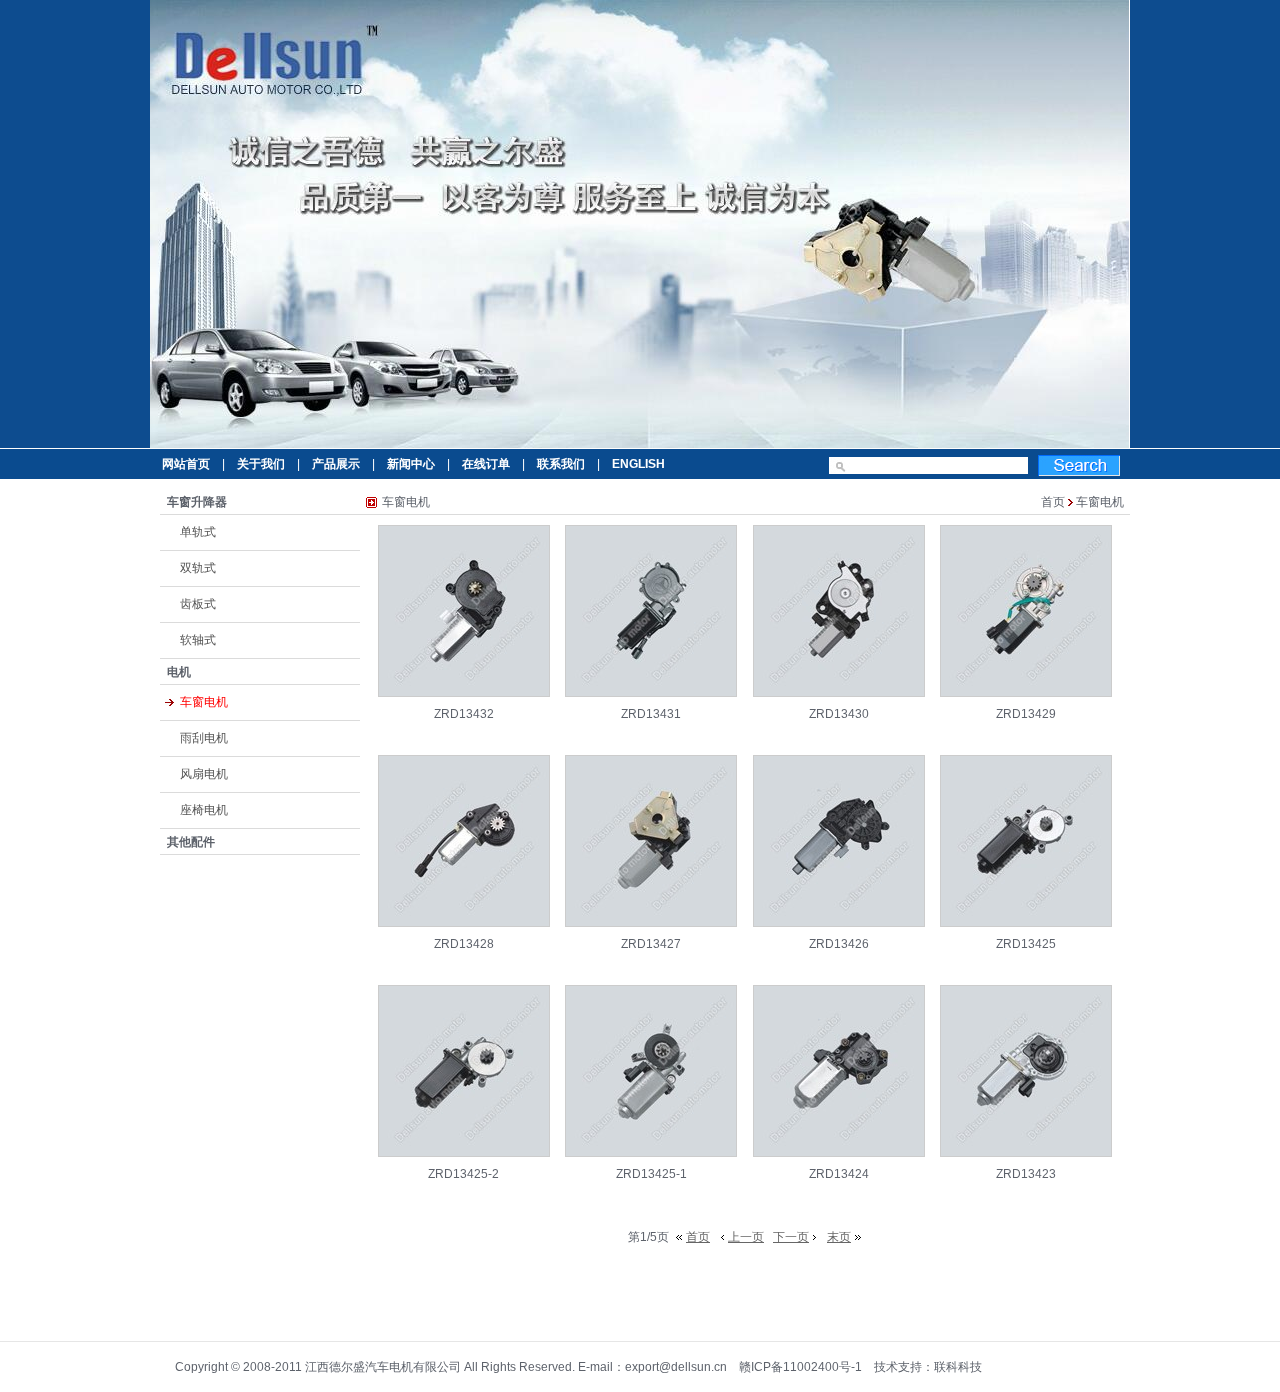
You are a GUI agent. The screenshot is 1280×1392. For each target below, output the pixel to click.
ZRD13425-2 (463, 1174)
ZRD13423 (1026, 1174)
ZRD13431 (651, 714)
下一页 (791, 1237)
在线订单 (486, 464)
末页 (839, 1237)
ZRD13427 (651, 944)
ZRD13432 (464, 714)
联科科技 (958, 1367)
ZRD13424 (839, 1174)
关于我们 (261, 464)
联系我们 (561, 464)
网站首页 (186, 464)
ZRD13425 (1026, 944)
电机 (179, 672)
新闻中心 (411, 464)
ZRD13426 (839, 944)
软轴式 (198, 640)
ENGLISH (638, 464)
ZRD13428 (464, 944)
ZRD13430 (839, 714)
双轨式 (198, 568)
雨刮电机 (204, 738)
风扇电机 (204, 774)
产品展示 (336, 464)
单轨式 (198, 532)
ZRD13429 (1026, 714)
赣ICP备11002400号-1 (800, 1367)
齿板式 (198, 604)
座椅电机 (204, 810)
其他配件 (191, 842)
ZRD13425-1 (651, 1174)
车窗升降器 (197, 502)
